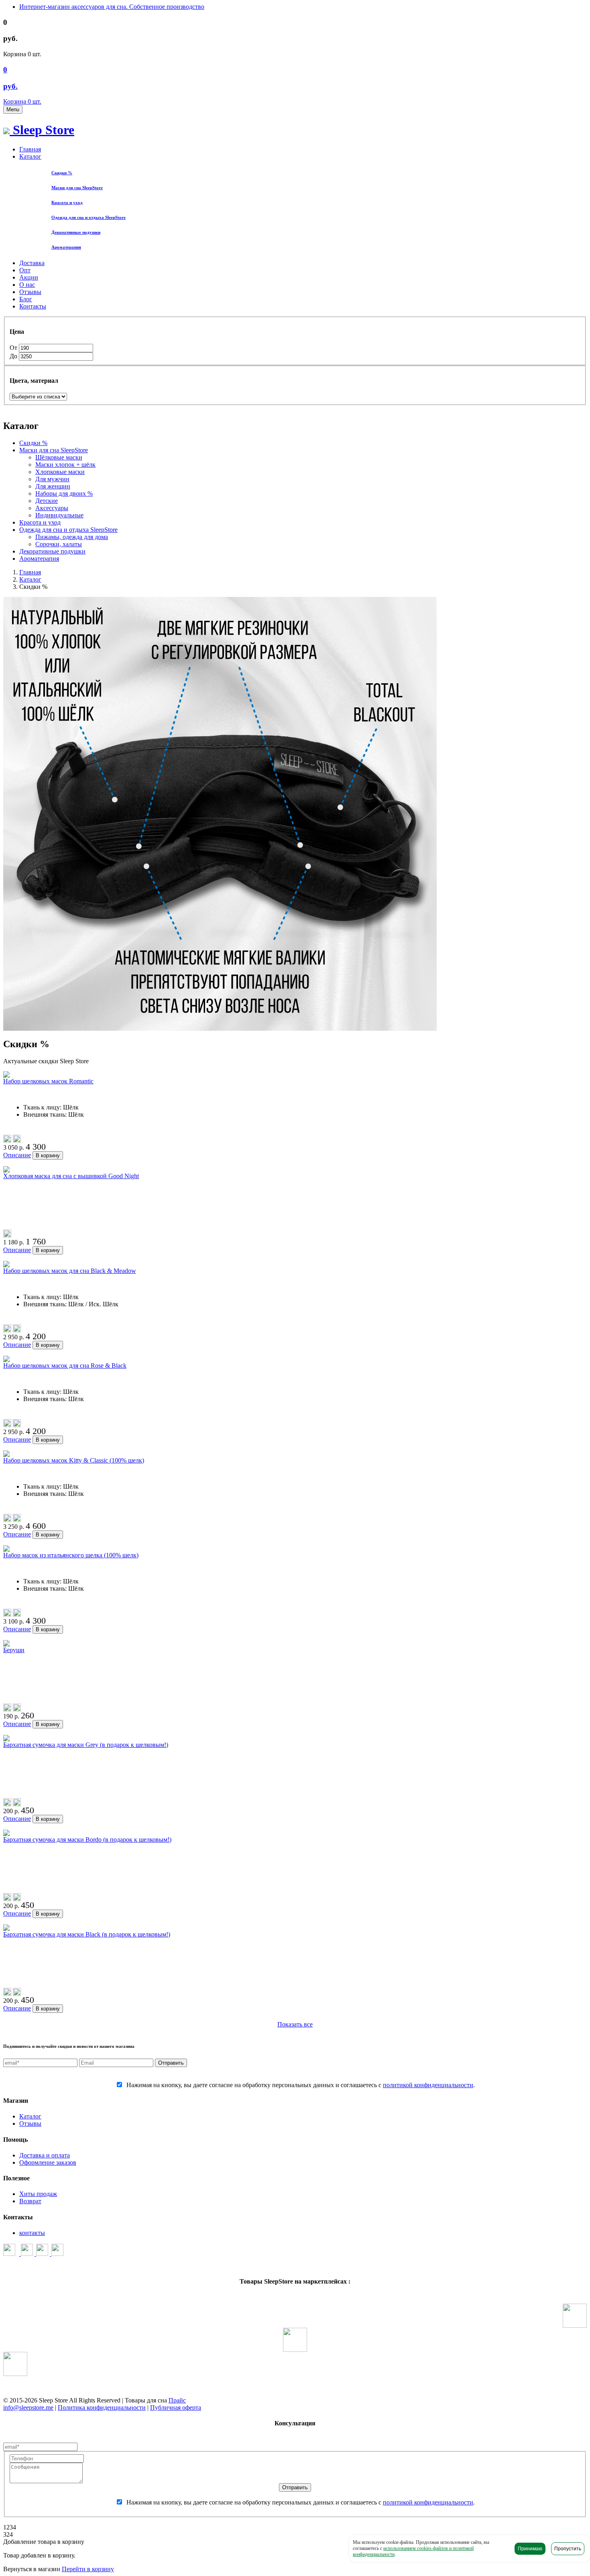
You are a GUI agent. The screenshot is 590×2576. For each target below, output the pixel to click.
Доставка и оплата (45, 2155)
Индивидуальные (59, 515)
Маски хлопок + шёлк (65, 465)
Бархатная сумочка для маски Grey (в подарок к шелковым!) (86, 1745)
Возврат (30, 2201)
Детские (47, 501)
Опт (25, 270)
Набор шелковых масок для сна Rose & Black (65, 1366)
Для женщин (53, 486)
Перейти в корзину (88, 2569)
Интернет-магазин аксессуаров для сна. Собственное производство (112, 7)
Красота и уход (40, 522)
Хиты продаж (38, 2194)
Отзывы (30, 292)
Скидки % (33, 443)
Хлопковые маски (60, 472)
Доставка (32, 263)
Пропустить (568, 2549)
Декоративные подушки (52, 551)
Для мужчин (52, 479)
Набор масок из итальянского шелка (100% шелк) (71, 1555)
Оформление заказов (48, 2162)
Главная (30, 149)
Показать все (295, 2024)
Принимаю (530, 2549)
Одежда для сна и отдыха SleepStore (68, 530)
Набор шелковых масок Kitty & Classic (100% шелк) (74, 1460)
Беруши (14, 1650)
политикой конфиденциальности (428, 2085)
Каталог (30, 156)
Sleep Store (42, 130)
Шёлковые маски (59, 457)
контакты (32, 2233)
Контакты (33, 306)
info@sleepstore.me (28, 2407)
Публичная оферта (176, 2407)
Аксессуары (52, 508)
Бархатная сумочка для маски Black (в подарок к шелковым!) (87, 1934)
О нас (27, 285)
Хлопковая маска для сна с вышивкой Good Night (71, 1176)
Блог (26, 299)
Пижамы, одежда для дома (72, 537)
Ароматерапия (39, 559)
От (14, 348)
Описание (17, 1155)
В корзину (48, 1155)
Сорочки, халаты (59, 544)
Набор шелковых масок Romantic (48, 1081)
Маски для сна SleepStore (54, 450)
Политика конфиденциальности (102, 2407)
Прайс (177, 2400)
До (14, 356)
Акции (29, 277)
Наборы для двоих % (64, 493)
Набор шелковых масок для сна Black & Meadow (70, 1271)
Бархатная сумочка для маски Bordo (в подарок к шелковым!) (87, 1840)
